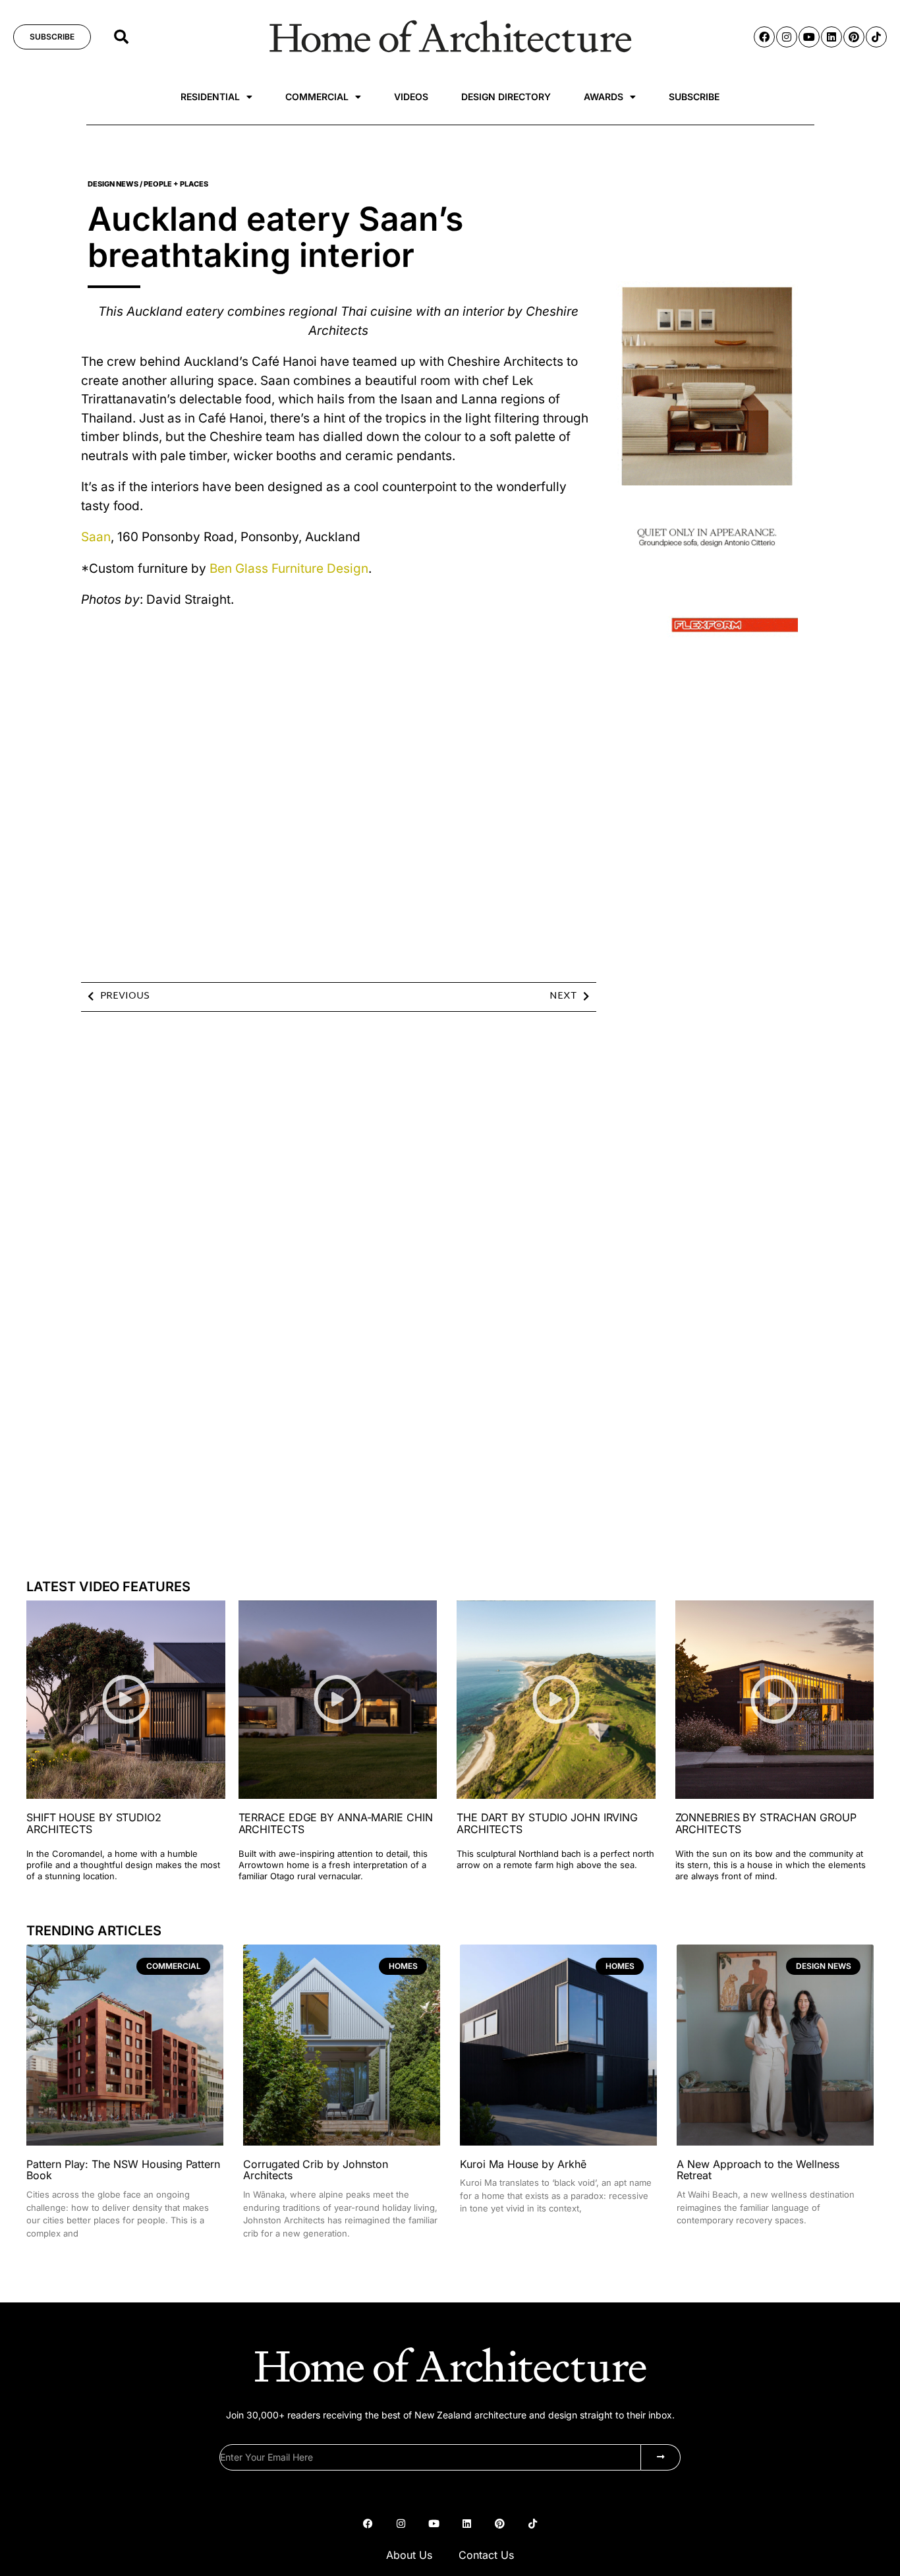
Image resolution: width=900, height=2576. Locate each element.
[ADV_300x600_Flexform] (707, 642)
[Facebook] (764, 37)
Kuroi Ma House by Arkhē (523, 2164)
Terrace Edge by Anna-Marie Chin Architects (336, 1823)
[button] (121, 37)
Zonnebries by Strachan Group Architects (766, 1823)
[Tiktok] (876, 37)
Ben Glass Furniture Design (289, 569)
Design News (113, 184)
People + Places (176, 184)
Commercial (317, 97)
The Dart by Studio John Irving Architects (547, 1823)
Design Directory (506, 97)
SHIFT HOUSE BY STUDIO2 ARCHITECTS (94, 1823)
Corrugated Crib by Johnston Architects (316, 2170)
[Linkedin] (831, 37)
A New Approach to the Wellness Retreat (758, 2170)
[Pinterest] (854, 37)
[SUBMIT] (661, 2457)
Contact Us (486, 2555)
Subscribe (694, 97)
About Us (409, 2555)
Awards (604, 97)
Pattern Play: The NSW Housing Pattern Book (123, 2170)
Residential (210, 97)
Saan (96, 537)
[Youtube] (809, 37)
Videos (411, 97)
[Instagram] (787, 37)
